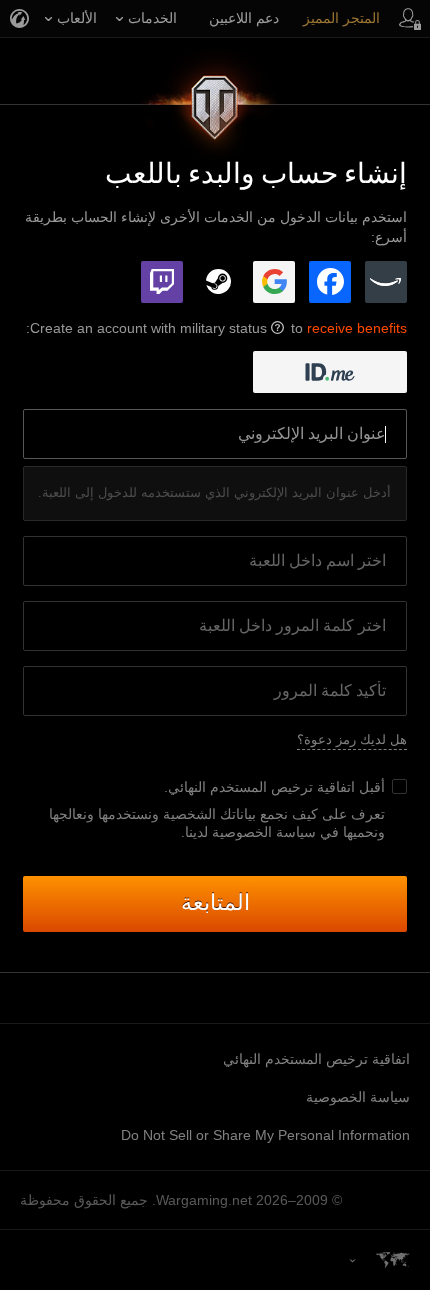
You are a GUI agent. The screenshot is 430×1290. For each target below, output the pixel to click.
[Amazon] (386, 282)
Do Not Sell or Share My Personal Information (265, 1135)
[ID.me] (330, 372)
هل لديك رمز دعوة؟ (352, 739)
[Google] (274, 282)
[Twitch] (162, 282)
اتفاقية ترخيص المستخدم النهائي (261, 787)
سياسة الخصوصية (358, 1097)
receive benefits (357, 328)
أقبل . (274, 787)
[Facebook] (330, 282)
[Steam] (218, 282)
